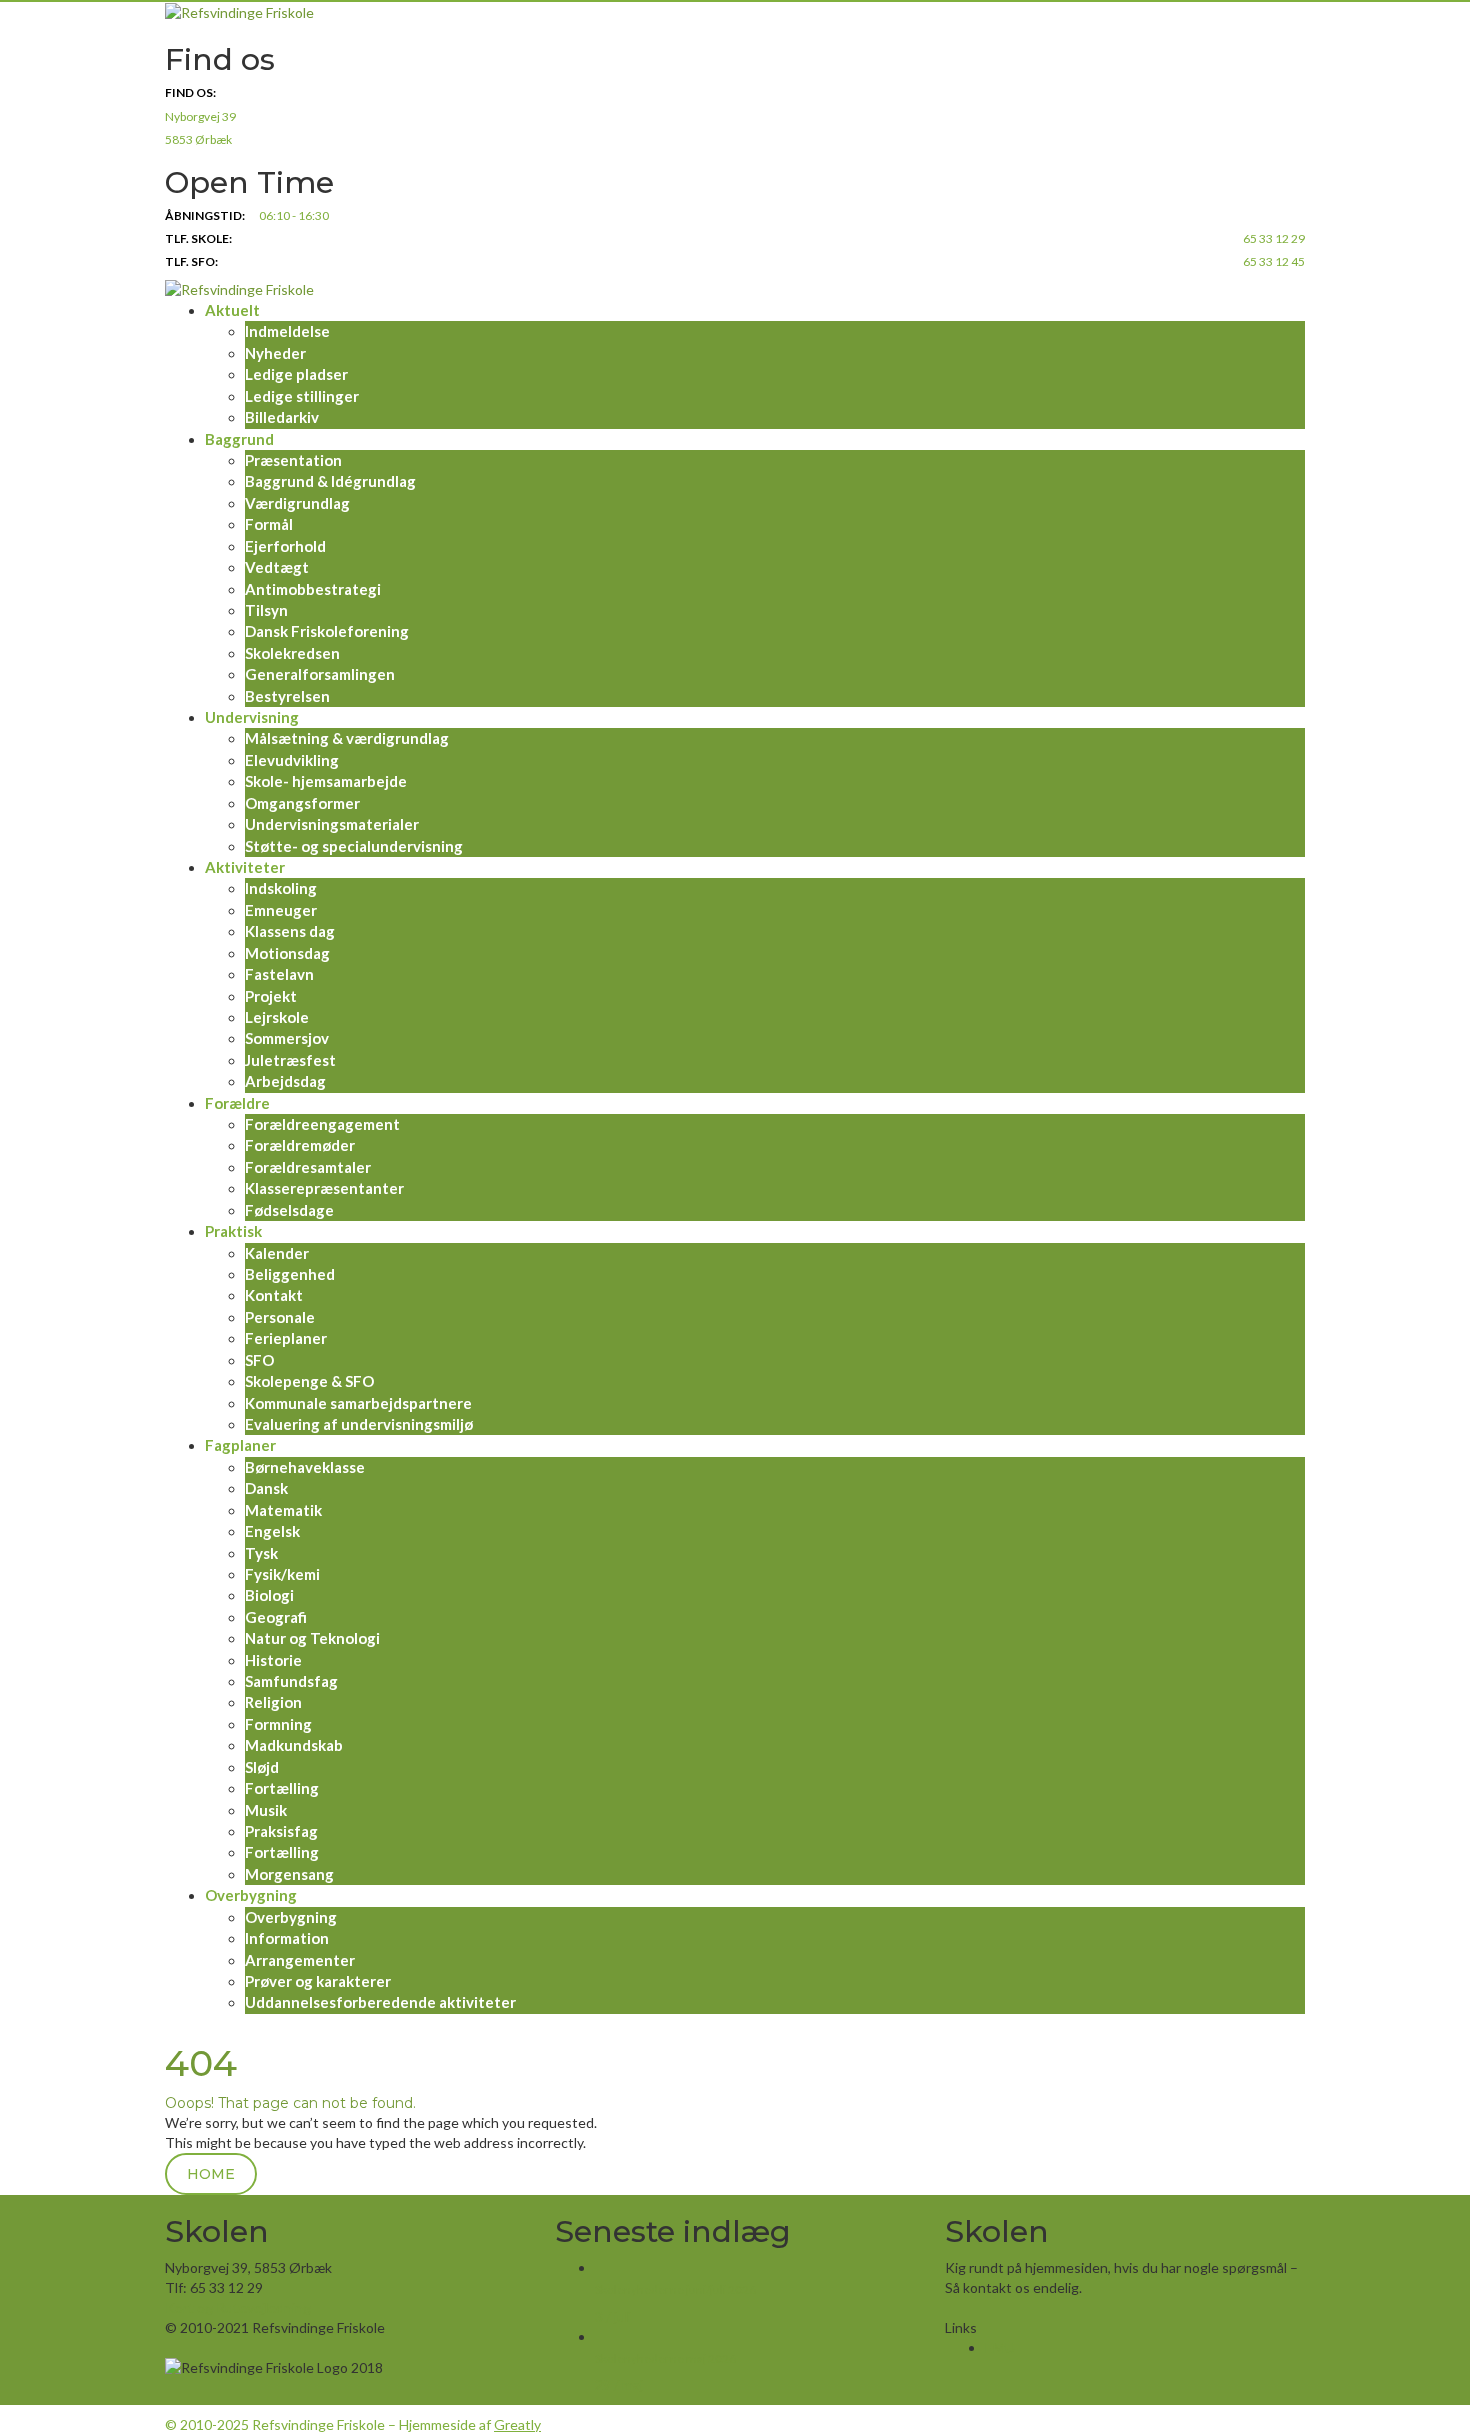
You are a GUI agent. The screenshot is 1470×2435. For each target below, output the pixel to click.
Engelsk (272, 1531)
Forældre (237, 1103)
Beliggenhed (290, 1274)
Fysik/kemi (282, 1574)
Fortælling (282, 1788)
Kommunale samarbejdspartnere (358, 1403)
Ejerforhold (285, 546)
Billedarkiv (282, 417)
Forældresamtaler (308, 1167)
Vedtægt (277, 567)
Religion (273, 1702)
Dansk (266, 1488)
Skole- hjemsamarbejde (326, 781)
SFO (259, 1360)
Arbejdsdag (285, 1081)
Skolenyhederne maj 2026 (665, 2358)
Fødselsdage (289, 1210)
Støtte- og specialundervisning (354, 846)
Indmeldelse (287, 331)
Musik (266, 1810)
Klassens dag (290, 931)
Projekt (271, 996)
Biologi (269, 1595)
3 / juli (613, 2316)
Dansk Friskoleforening (327, 631)
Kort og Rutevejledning (238, 2307)
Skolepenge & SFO (309, 1381)
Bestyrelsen (287, 696)
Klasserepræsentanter (324, 1188)
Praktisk (233, 1231)
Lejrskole (277, 1017)
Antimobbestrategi (313, 589)
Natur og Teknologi (312, 1638)
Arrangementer (300, 1960)
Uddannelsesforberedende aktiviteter (380, 2002)
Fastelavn (279, 974)
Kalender (277, 1253)
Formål (269, 524)
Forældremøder (300, 1145)
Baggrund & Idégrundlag (330, 481)
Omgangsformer (302, 803)
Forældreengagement (322, 1124)
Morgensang (289, 1874)
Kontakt (274, 1295)
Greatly (517, 2424)
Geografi (276, 1617)
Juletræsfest (290, 1060)
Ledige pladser (296, 374)
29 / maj (619, 2384)
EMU (1000, 2347)
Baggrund (239, 439)
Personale (280, 1317)
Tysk (261, 1553)
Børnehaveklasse (305, 1467)
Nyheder (275, 353)
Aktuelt (232, 310)
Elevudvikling (292, 760)
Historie (273, 1660)
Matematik (283, 1510)
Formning (278, 1724)
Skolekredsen (292, 653)
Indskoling (281, 888)
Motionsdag (287, 953)
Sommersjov (287, 1038)
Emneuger (281, 910)
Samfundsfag (291, 1681)
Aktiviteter (245, 867)
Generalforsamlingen (320, 674)
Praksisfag (281, 1831)
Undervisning (252, 717)
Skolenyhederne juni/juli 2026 (675, 2289)
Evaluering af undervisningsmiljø (359, 1424)
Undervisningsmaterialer (332, 824)
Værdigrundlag (297, 503)
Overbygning (251, 1895)
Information (287, 1938)
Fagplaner (240, 1445)
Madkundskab (294, 1745)
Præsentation (293, 460)
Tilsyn (266, 610)
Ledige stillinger (302, 396)
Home (211, 2174)
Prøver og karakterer (318, 1981)
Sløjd (262, 1767)
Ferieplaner (286, 1338)
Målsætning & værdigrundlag (347, 738)
